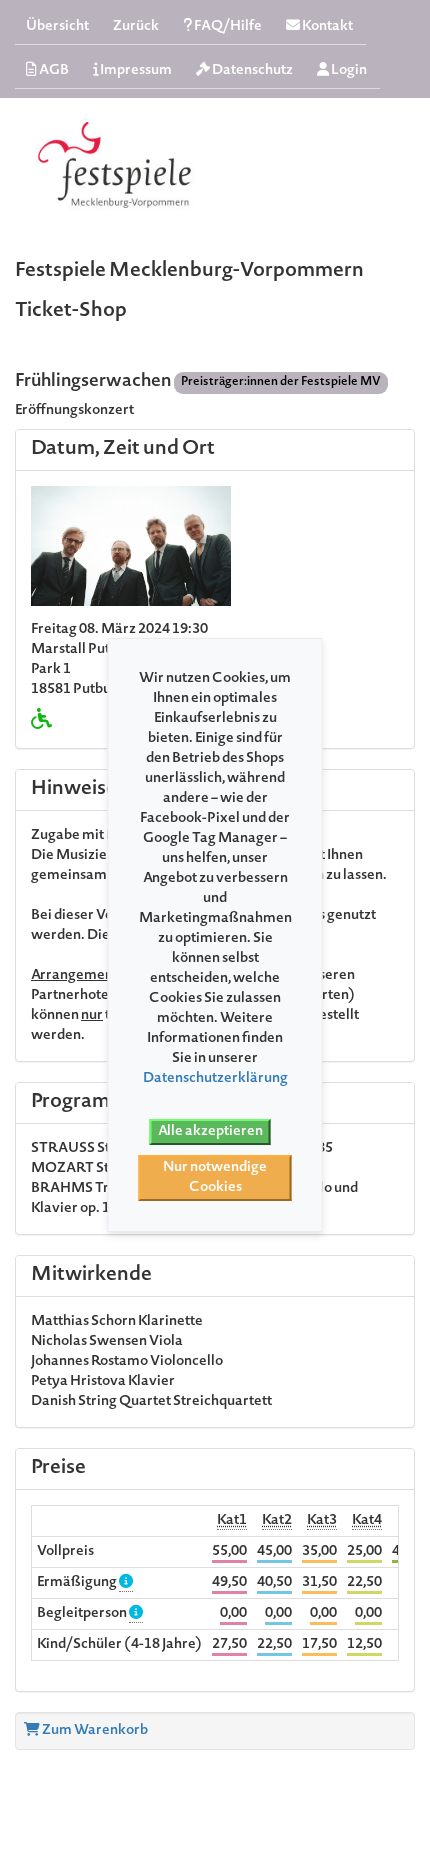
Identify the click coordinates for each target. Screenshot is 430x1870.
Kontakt (326, 27)
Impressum (135, 71)
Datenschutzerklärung (215, 1079)
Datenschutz (251, 71)
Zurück (136, 27)
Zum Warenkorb (94, 1731)
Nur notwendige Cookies (215, 1178)
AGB (53, 71)
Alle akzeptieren (210, 1132)
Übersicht (57, 27)
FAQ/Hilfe (227, 27)
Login (348, 71)
